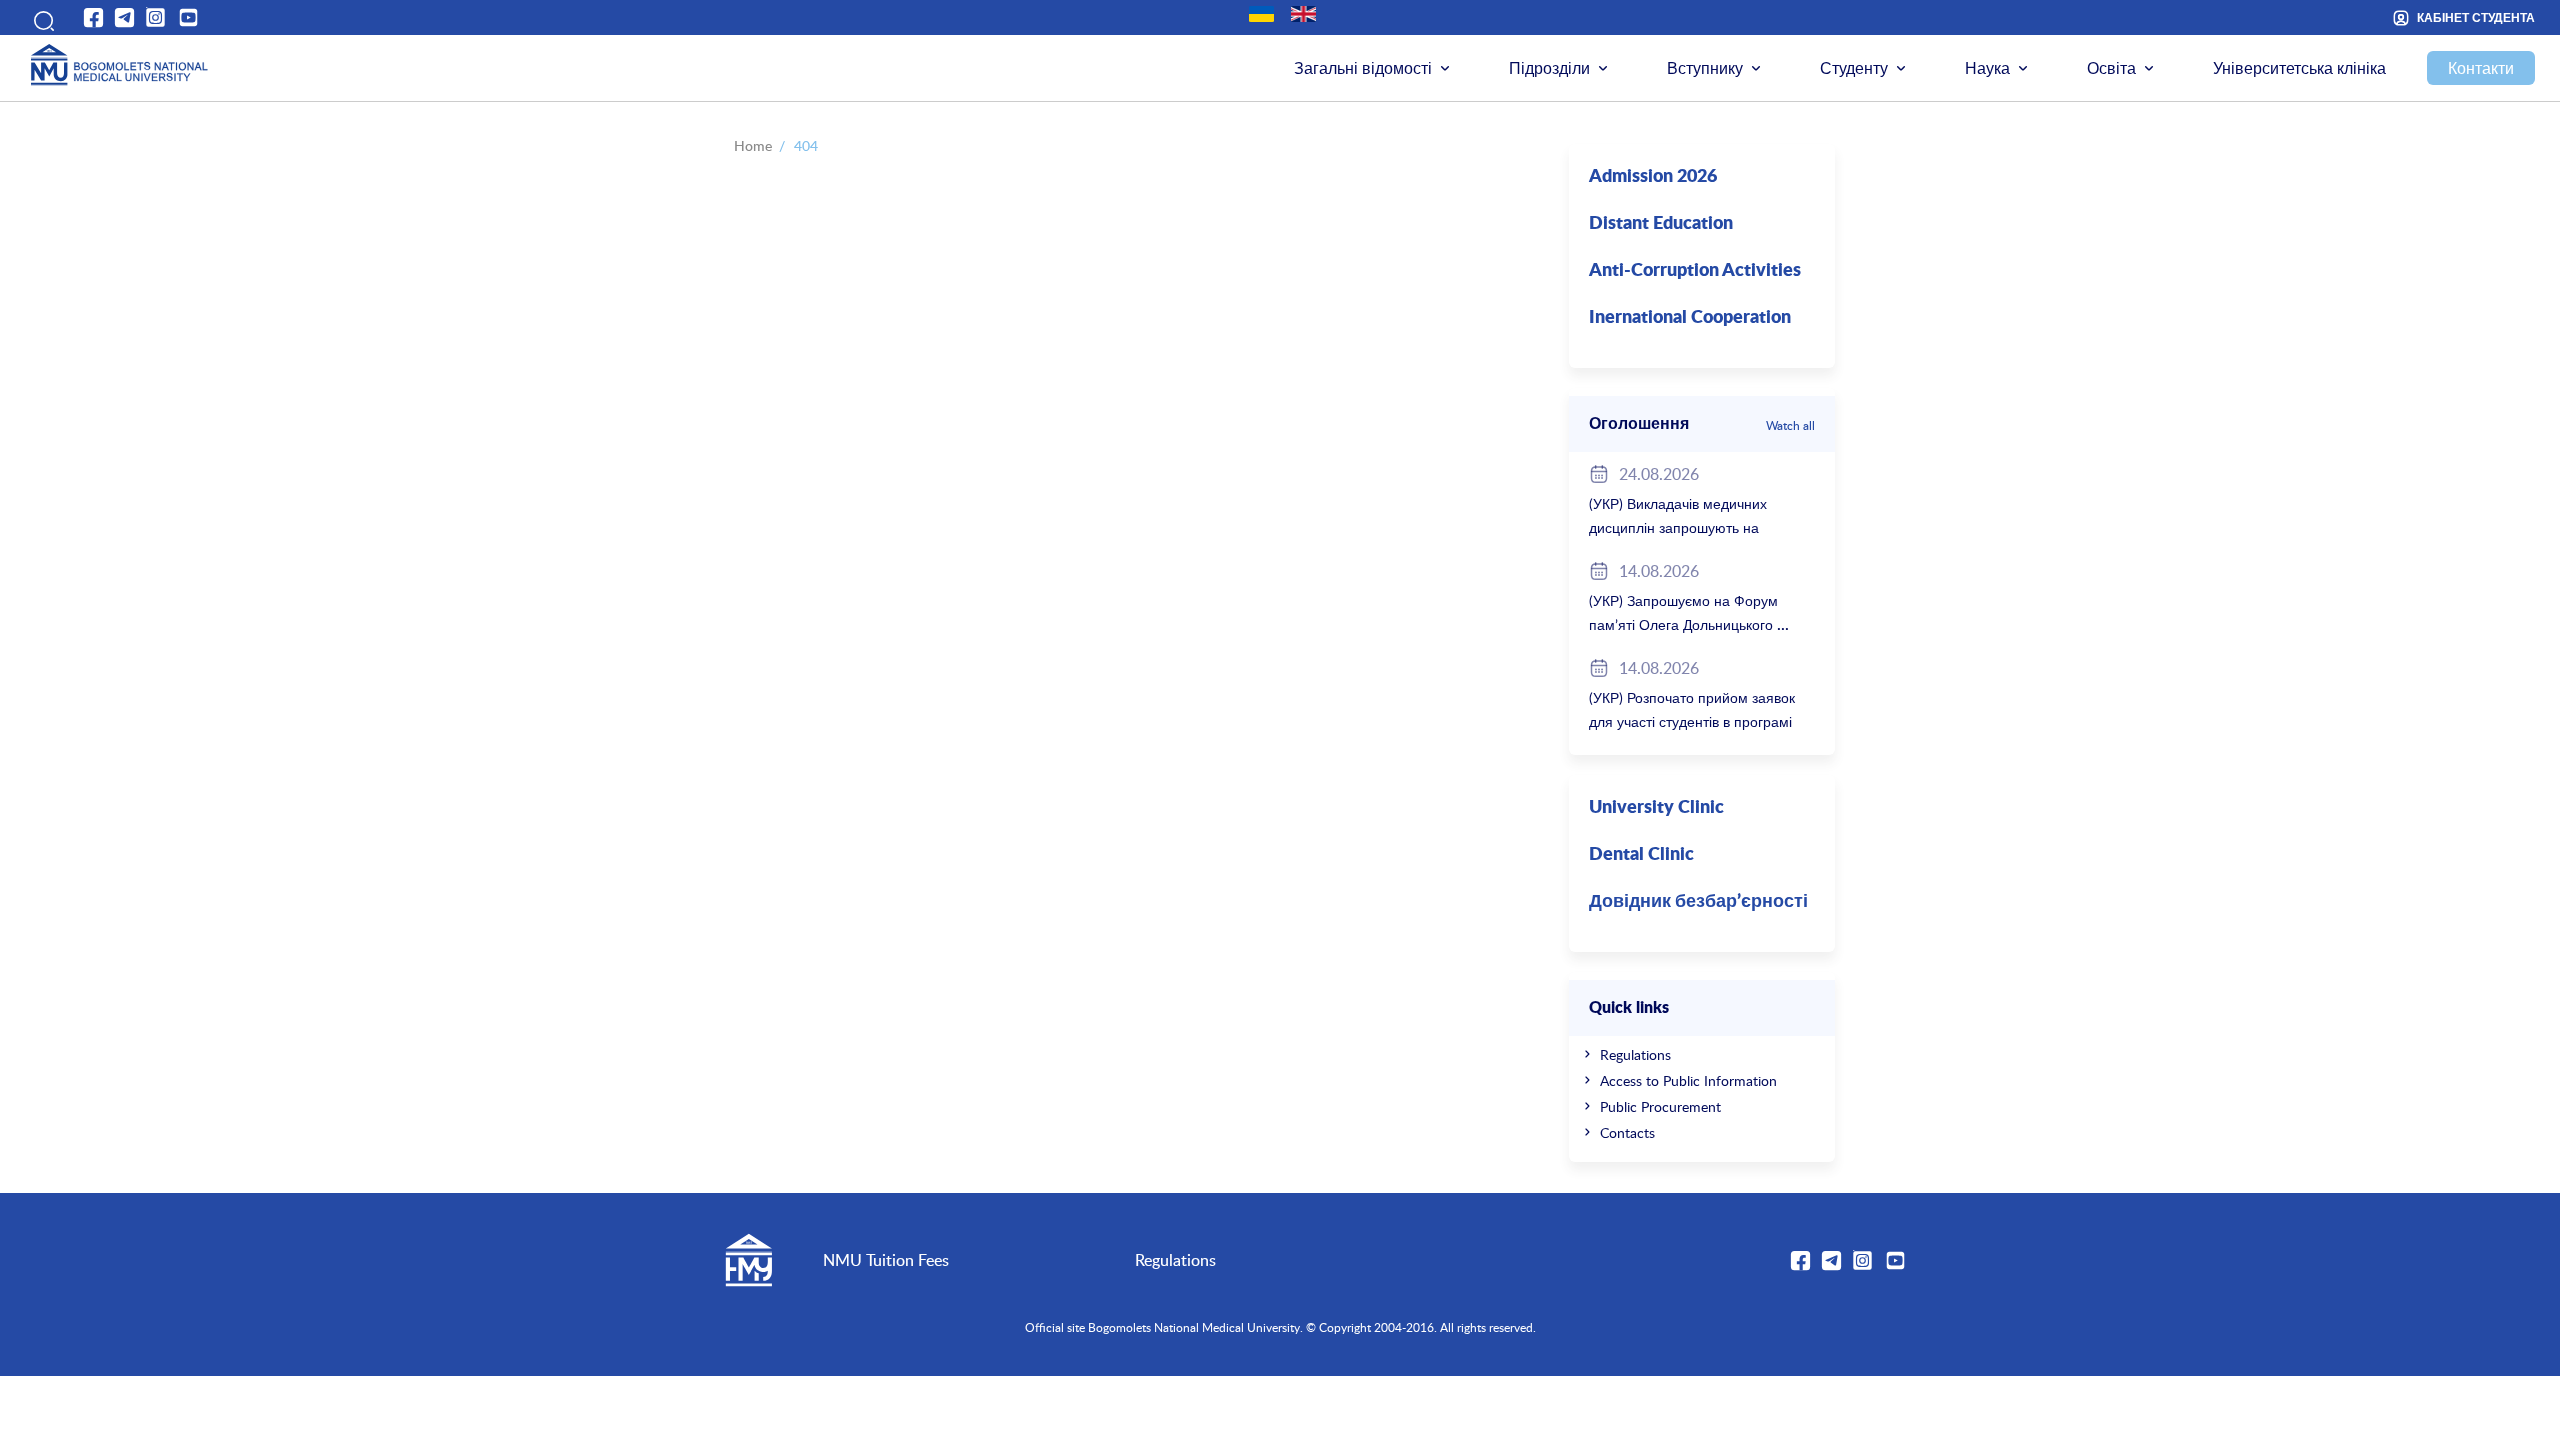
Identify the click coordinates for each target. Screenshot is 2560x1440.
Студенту (1854, 68)
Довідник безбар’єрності (1698, 902)
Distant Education (1661, 224)
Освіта (2111, 68)
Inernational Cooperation (1690, 318)
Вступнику (1705, 68)
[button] (40, 17)
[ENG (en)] (1303, 14)
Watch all (1790, 425)
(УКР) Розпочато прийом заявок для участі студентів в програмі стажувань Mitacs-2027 (1692, 721)
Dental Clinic (1641, 855)
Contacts (1627, 1132)
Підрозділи (1549, 68)
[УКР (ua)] (1261, 14)
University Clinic (1656, 808)
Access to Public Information (1688, 1080)
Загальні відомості (1363, 68)
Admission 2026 (1653, 177)
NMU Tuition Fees (886, 1260)
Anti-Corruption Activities (1695, 271)
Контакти (2481, 68)
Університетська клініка (2299, 68)
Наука (1987, 68)
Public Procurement (1660, 1106)
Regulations (1635, 1054)
